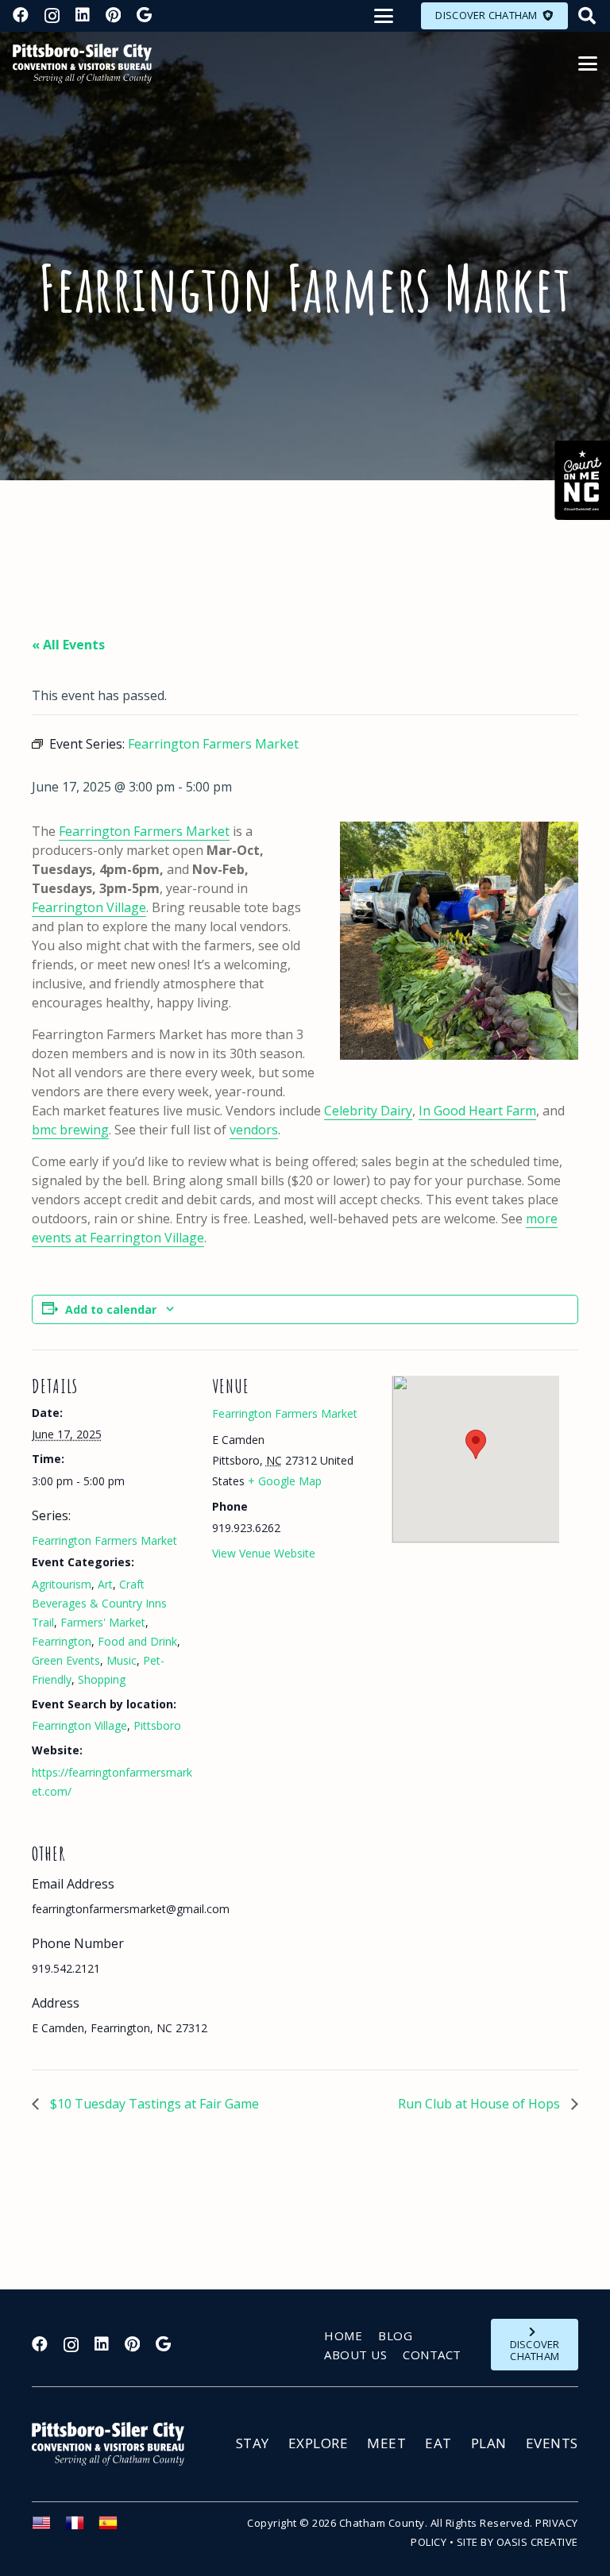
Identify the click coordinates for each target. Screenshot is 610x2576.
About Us (355, 2355)
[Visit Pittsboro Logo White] (115, 2444)
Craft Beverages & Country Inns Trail (99, 1603)
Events (552, 2443)
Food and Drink (137, 1641)
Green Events (66, 1660)
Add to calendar (111, 1309)
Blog (395, 2335)
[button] (384, 16)
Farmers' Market (103, 1622)
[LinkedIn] (83, 15)
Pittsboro (157, 1725)
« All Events (68, 645)
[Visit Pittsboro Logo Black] (82, 64)
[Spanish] (115, 2528)
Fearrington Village (89, 907)
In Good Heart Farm (477, 1111)
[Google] (144, 15)
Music (122, 1660)
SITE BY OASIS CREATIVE (517, 2542)
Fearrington (62, 1641)
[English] (48, 2528)
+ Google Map (285, 1481)
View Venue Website (264, 1553)
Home (343, 2335)
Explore (319, 2443)
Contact (432, 2355)
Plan (489, 2443)
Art (105, 1584)
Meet (386, 2443)
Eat (438, 2443)
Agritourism (62, 1584)
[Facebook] (21, 15)
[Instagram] (52, 16)
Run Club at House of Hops (481, 2104)
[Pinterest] (113, 15)
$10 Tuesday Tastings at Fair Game (153, 2104)
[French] (82, 2528)
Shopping (102, 1679)
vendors (254, 1130)
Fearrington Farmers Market (144, 831)
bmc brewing (70, 1130)
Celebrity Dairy (368, 1111)
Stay (253, 2443)
